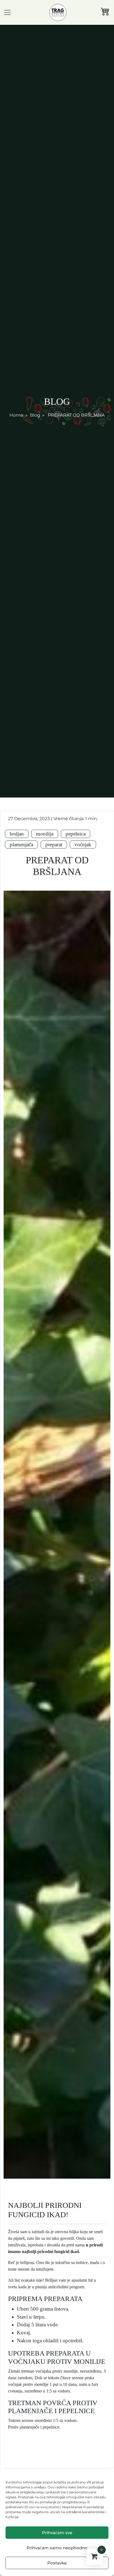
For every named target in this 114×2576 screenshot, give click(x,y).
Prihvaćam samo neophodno (57, 2548)
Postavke (57, 2563)
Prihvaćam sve (57, 2533)
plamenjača (21, 844)
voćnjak (83, 844)
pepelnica (76, 834)
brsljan (17, 834)
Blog (35, 415)
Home (16, 415)
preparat (54, 844)
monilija (45, 834)
